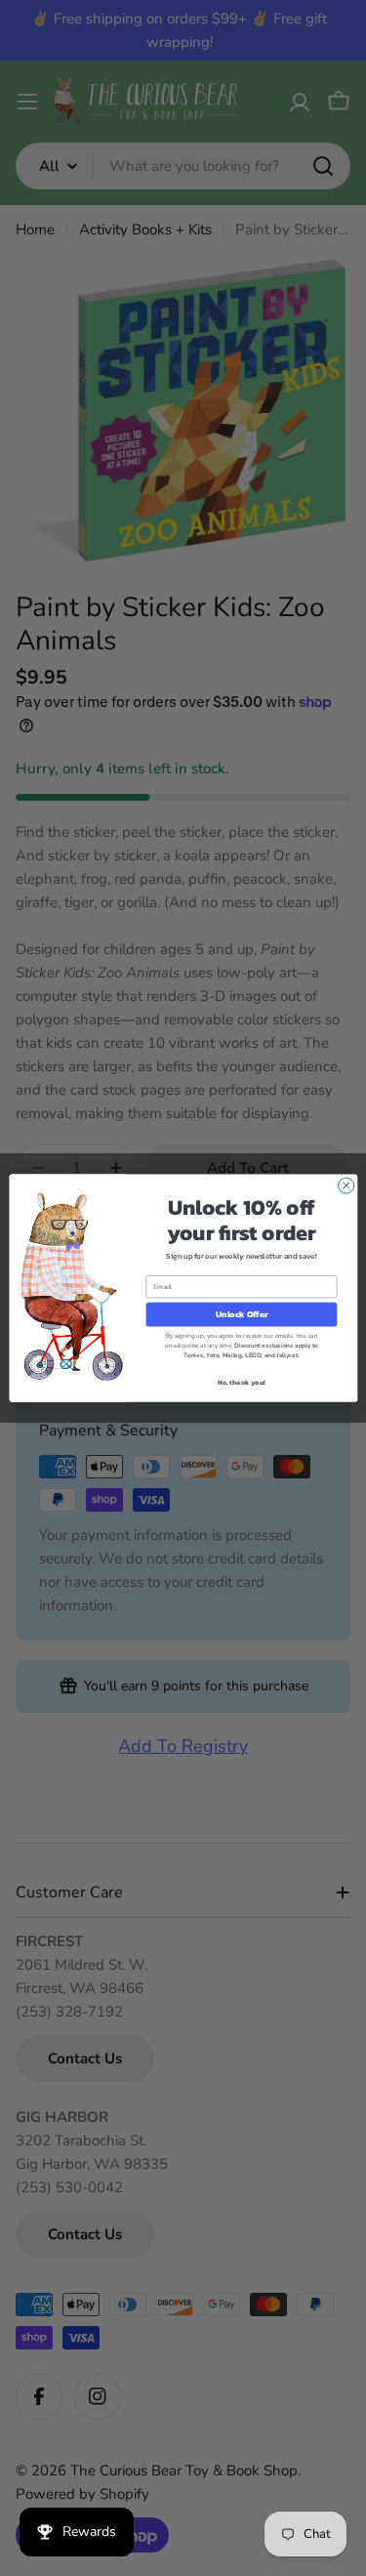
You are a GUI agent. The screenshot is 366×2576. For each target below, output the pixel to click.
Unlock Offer (241, 1314)
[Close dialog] (346, 1185)
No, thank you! (241, 1382)
